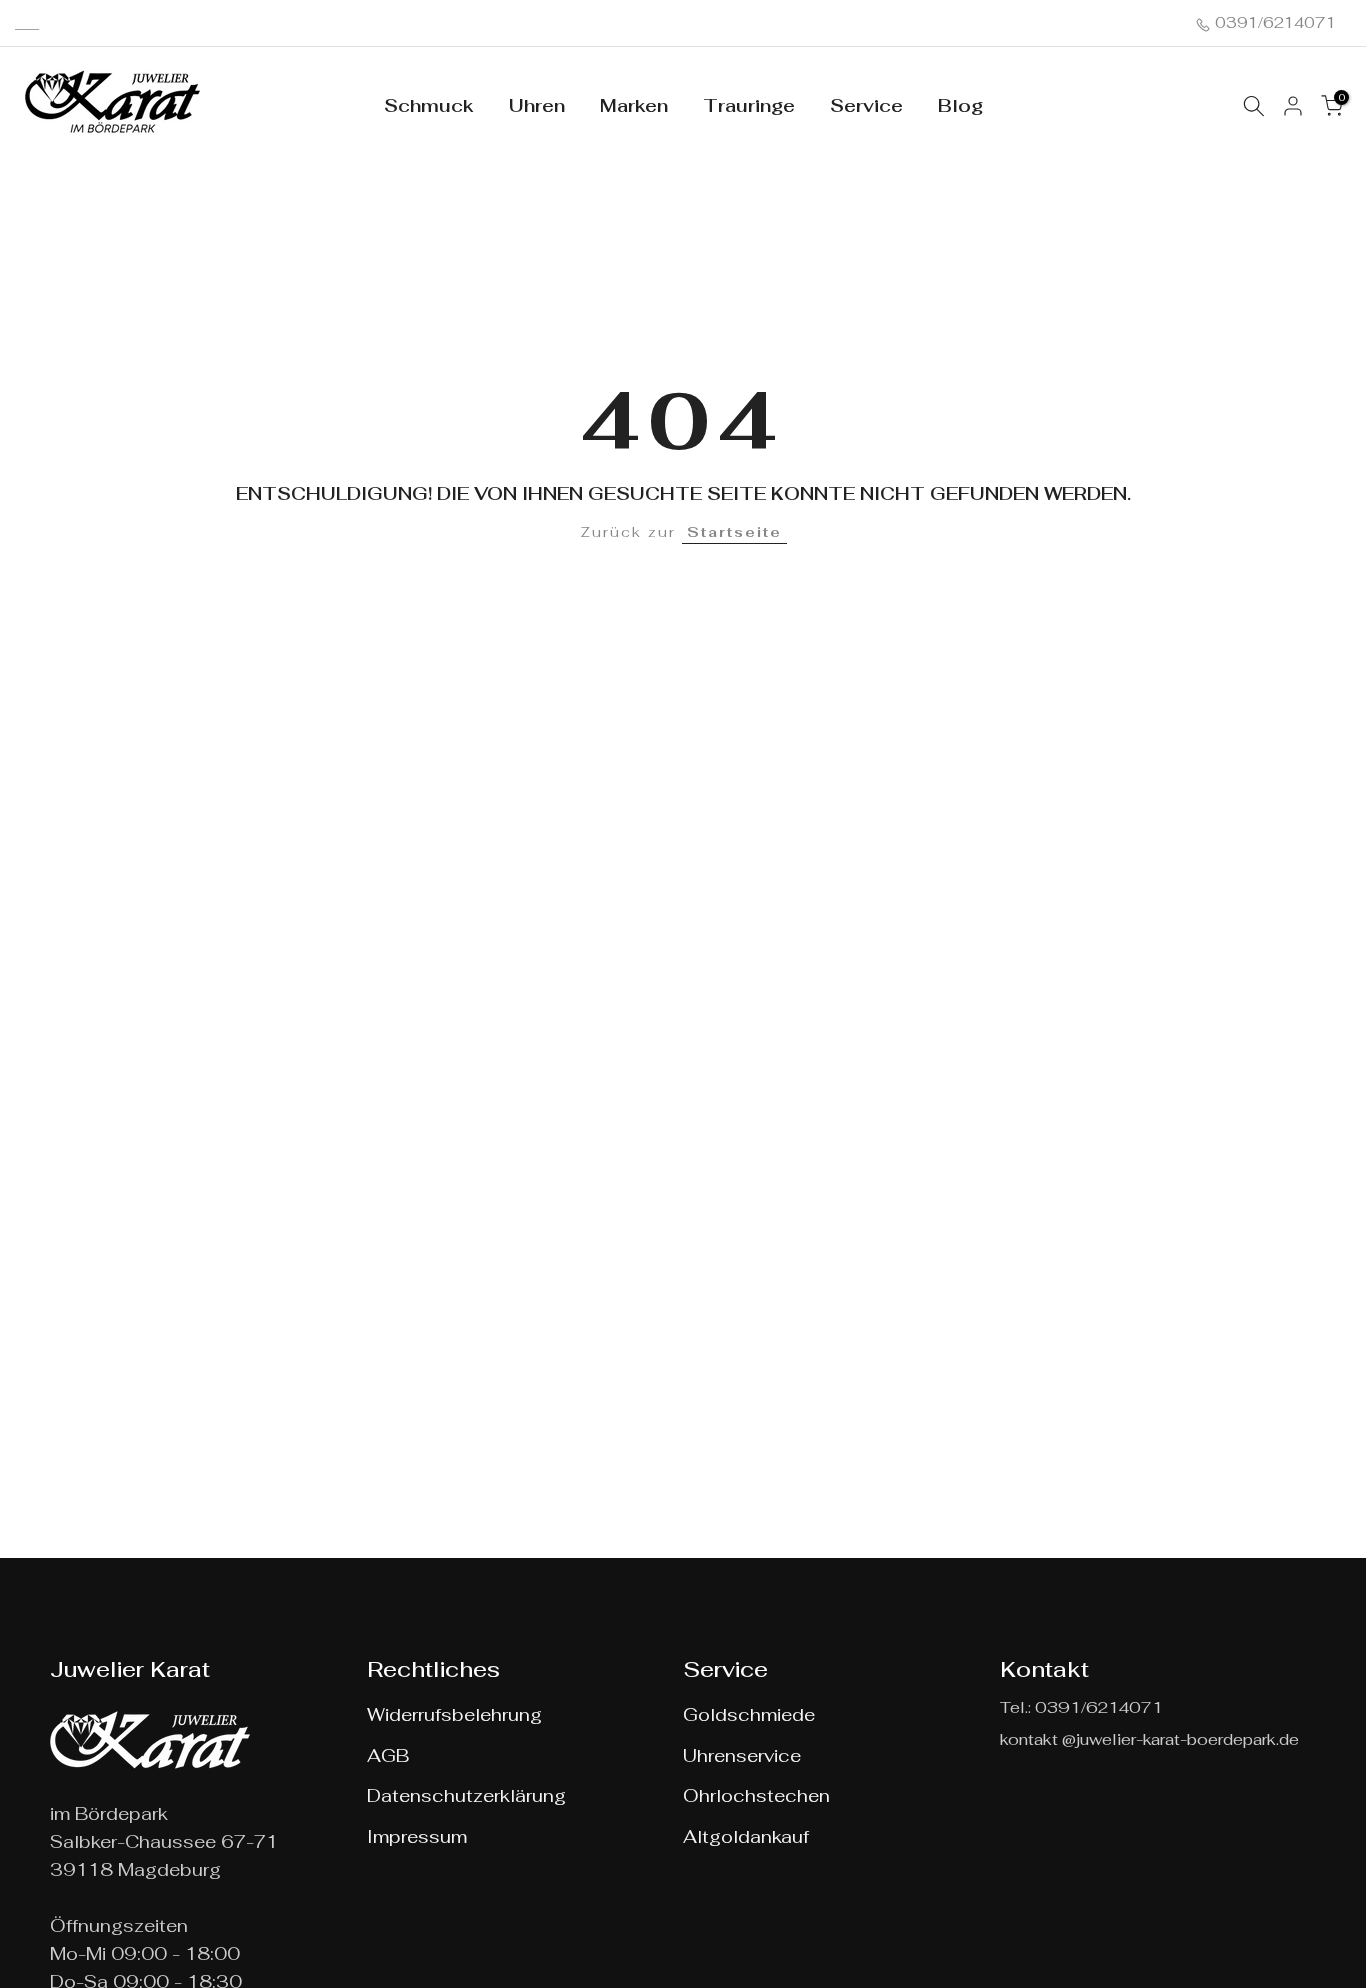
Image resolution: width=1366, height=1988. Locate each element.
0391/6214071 (1273, 22)
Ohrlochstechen (756, 1795)
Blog (960, 105)
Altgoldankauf (746, 1836)
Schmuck (429, 105)
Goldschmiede (749, 1714)
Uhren (537, 105)
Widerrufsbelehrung (454, 1714)
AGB (388, 1755)
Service (866, 105)
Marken (634, 105)
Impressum (417, 1836)
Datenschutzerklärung (466, 1795)
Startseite (734, 532)
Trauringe (749, 105)
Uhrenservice (742, 1755)
